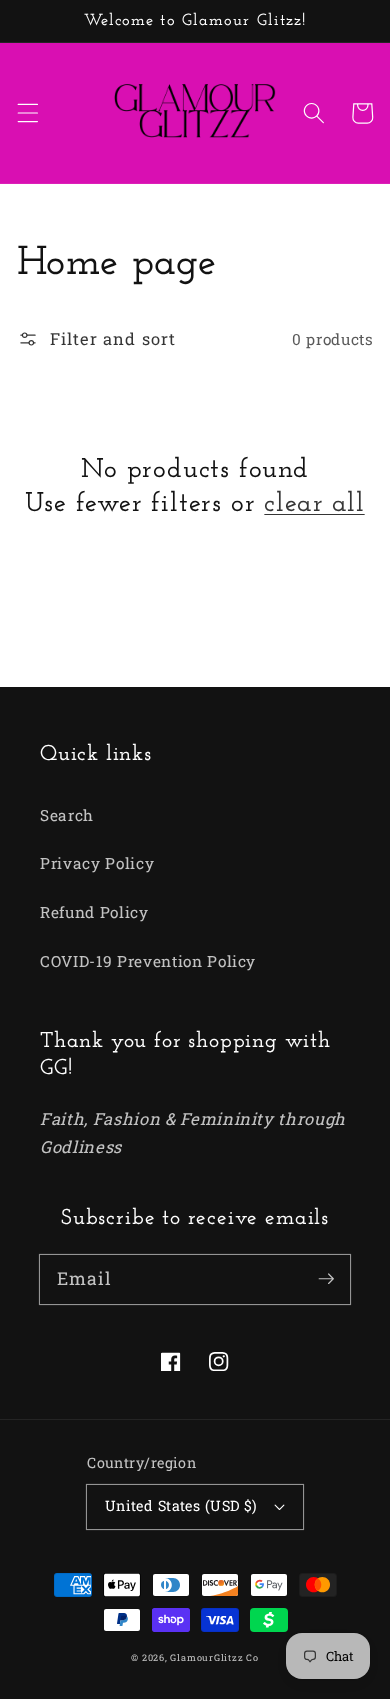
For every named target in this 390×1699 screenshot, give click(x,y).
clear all (314, 504)
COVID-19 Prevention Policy (148, 961)
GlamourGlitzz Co (214, 1657)
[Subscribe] (326, 1279)
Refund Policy (94, 912)
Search (67, 815)
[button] (27, 113)
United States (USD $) (181, 1505)
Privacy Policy (97, 863)
